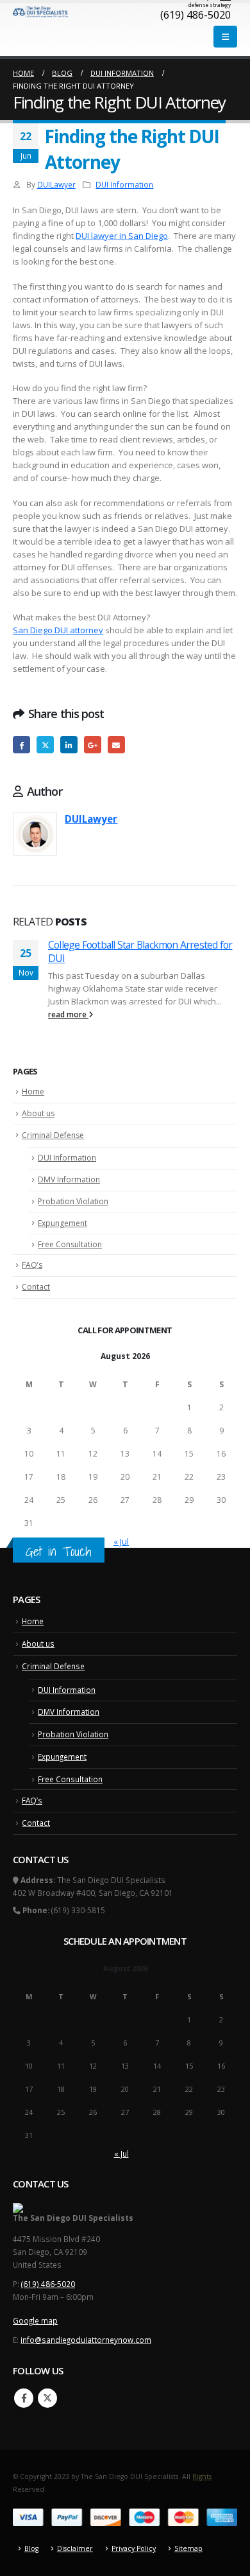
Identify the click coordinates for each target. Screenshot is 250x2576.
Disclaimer (75, 2548)
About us (38, 1113)
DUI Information (124, 184)
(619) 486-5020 (48, 2284)
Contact (36, 1287)
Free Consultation (70, 1244)
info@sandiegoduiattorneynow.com (86, 2340)
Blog (31, 2548)
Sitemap (188, 2548)
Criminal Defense (53, 1135)
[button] (225, 37)
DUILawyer (56, 184)
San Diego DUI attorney (58, 630)
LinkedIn (69, 745)
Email (116, 745)
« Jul (121, 1541)
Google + (93, 745)
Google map (35, 2320)
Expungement (63, 1223)
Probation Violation (73, 1201)
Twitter (45, 745)
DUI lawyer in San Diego (122, 236)
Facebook (21, 745)
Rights (202, 2476)
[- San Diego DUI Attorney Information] (41, 12)
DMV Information (69, 1179)
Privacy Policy (134, 2548)
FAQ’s (32, 1265)
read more (68, 1014)
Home (33, 1091)
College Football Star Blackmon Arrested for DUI (140, 951)
